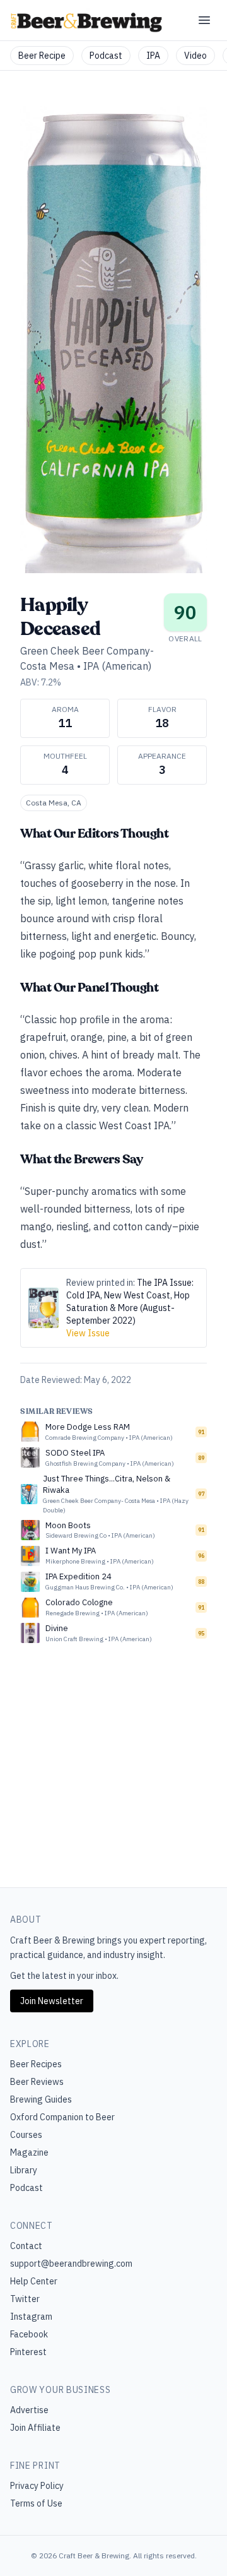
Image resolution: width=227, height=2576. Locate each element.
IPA (153, 56)
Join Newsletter (52, 2001)
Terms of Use (36, 2503)
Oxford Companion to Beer (62, 2117)
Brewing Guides (41, 2099)
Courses (26, 2135)
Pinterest (28, 2352)
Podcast (106, 56)
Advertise (29, 2410)
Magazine (29, 2152)
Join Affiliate (35, 2428)
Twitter (25, 2299)
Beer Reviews (37, 2082)
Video (195, 56)
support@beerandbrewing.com (71, 2264)
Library (24, 2170)
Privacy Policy (37, 2486)
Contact (26, 2246)
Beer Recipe (42, 56)
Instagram (31, 2317)
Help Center (34, 2281)
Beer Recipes (36, 2064)
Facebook (29, 2334)
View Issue (88, 1333)
